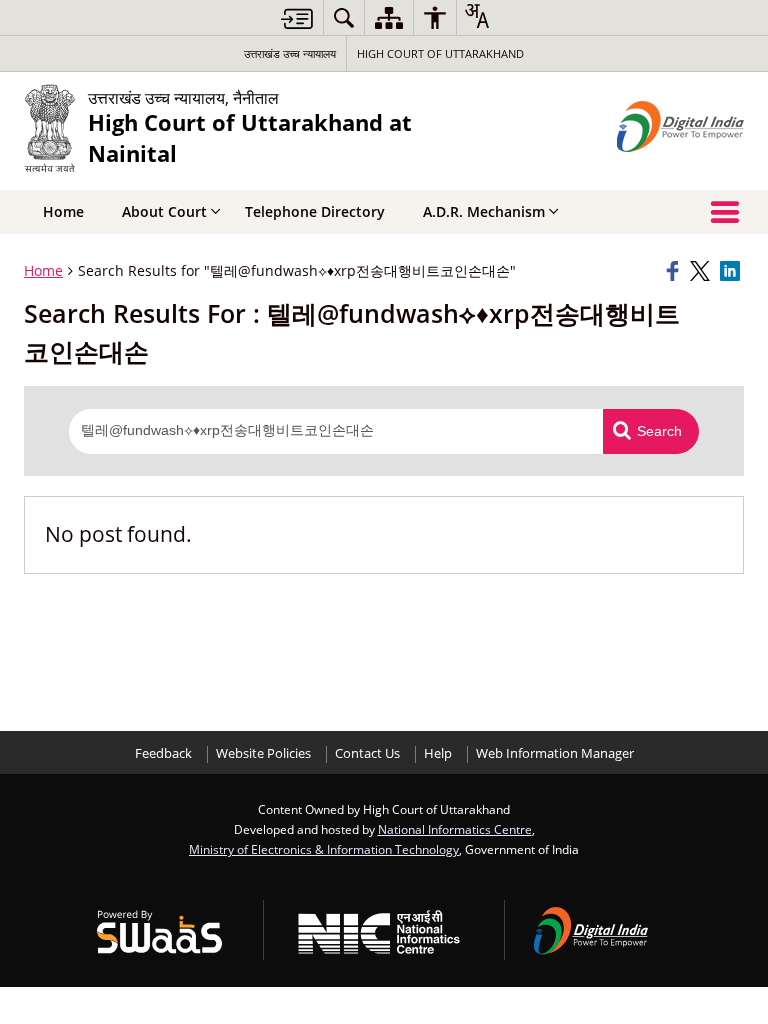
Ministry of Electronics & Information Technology (324, 849)
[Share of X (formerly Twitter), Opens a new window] (702, 271)
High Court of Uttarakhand (440, 53)
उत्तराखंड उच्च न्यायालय (290, 53)
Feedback (163, 753)
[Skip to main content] (297, 18)
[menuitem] (344, 17)
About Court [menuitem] (164, 211)
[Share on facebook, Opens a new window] (675, 271)
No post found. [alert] (118, 534)
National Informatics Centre (455, 829)
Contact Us (367, 753)
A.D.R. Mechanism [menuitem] (484, 211)
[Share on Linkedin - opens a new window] (732, 271)
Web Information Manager (555, 753)
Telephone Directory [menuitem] (315, 211)
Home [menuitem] (63, 211)
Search (659, 431)
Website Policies (263, 753)
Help (438, 753)
